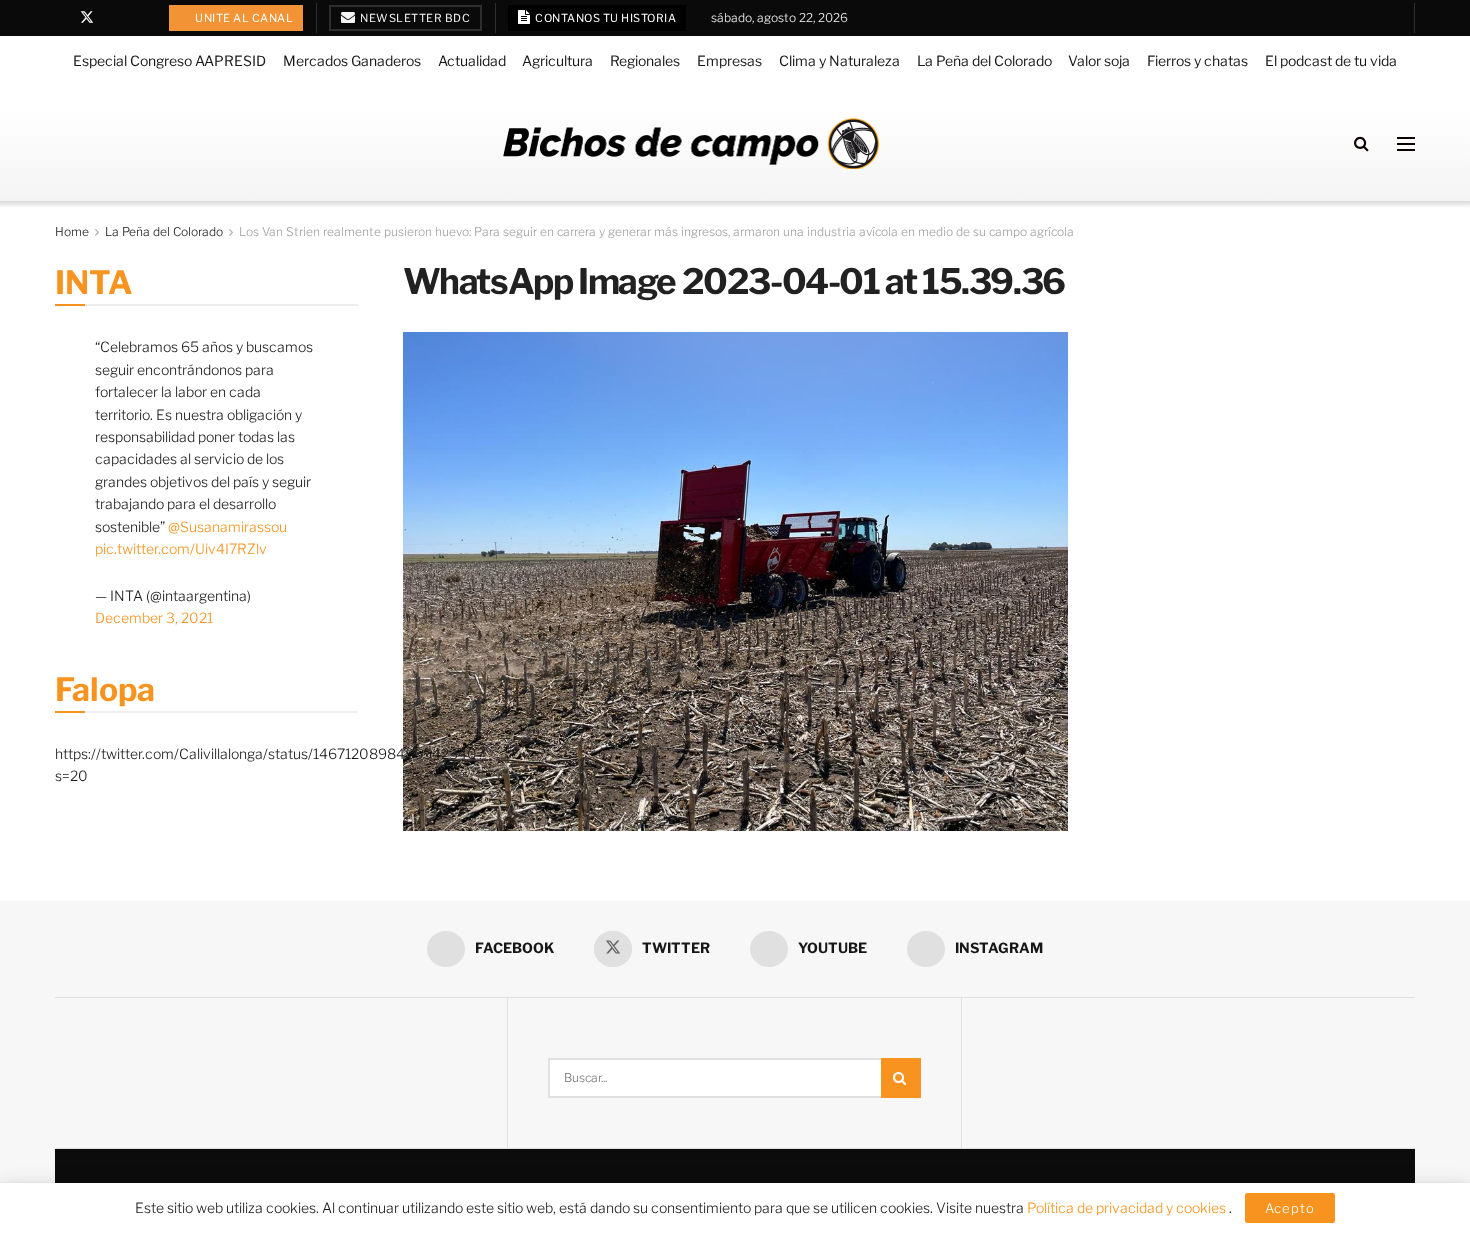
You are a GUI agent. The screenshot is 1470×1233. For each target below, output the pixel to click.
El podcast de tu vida (1331, 60)
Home (72, 231)
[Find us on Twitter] (87, 18)
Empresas (729, 60)
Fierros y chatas (1197, 60)
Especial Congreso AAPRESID (169, 60)
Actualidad (472, 60)
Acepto (1290, 1208)
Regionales (645, 60)
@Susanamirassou (227, 526)
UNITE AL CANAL (243, 18)
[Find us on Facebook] (60, 18)
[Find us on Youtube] (113, 18)
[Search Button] (1361, 143)
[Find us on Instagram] (138, 18)
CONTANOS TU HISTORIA (605, 18)
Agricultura (557, 60)
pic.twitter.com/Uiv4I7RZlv (181, 548)
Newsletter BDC (414, 18)
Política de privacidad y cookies (1128, 1207)
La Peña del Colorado (984, 60)
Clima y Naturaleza (839, 60)
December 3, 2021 (154, 617)
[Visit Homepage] (691, 143)
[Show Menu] (1406, 144)
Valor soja (1099, 60)
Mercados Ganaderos (352, 60)
